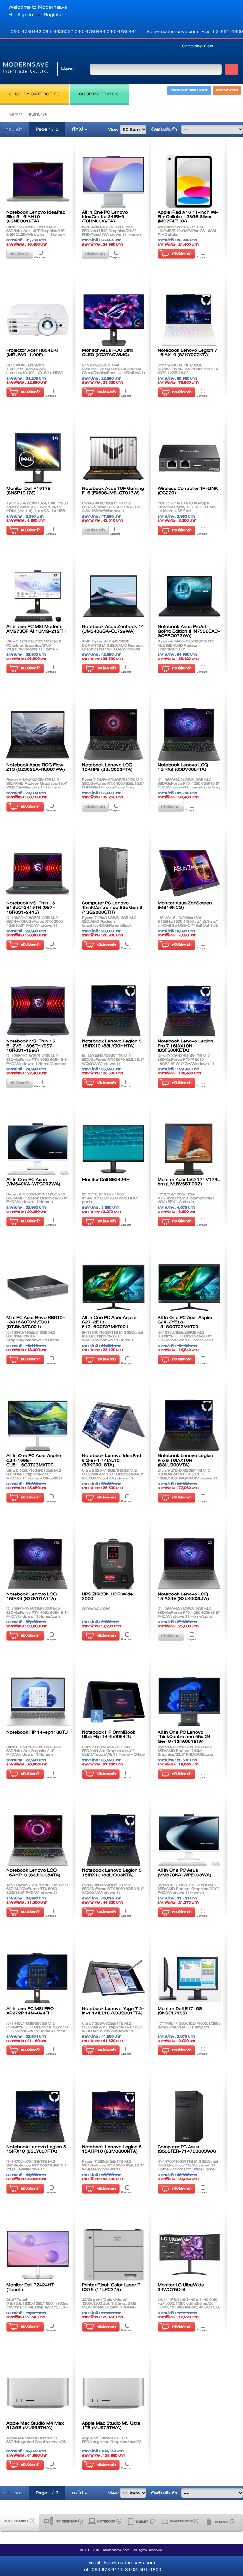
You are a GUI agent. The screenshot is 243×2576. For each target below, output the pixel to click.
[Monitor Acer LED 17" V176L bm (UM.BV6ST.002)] (189, 1149)
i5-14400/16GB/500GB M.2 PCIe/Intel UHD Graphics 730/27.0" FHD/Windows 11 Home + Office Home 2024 (38, 2029)
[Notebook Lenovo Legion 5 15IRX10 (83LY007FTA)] (38, 2116)
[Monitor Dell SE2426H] (113, 1149)
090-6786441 (122, 31)
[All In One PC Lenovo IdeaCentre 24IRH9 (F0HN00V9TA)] (113, 182)
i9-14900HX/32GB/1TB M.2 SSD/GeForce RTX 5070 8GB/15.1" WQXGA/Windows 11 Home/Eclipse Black (113, 1061)
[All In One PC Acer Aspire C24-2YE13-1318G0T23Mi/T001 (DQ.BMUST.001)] (189, 1288)
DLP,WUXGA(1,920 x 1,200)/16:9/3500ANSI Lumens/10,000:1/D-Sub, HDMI (35, 369)
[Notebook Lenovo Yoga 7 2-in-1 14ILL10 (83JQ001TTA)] (113, 1978)
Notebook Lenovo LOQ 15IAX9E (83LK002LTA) (183, 1596)
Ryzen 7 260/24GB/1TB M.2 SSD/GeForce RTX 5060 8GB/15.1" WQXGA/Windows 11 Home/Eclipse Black (113, 2167)
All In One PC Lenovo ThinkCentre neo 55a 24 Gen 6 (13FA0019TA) (184, 1737)
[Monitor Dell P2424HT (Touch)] (38, 2255)
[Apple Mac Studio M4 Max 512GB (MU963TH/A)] (38, 2393)
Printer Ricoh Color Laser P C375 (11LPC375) (111, 2287)
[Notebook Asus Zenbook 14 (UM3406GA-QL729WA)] (113, 596)
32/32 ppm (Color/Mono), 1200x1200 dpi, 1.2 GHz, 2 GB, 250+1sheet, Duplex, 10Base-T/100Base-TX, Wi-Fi (110, 2305)
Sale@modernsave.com (172, 31)
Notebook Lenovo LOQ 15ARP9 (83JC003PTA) (107, 767)
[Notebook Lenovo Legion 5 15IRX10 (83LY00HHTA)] (113, 1011)
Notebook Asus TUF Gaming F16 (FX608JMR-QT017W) (113, 490)
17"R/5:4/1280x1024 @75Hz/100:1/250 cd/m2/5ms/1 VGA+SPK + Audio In (186, 1198)
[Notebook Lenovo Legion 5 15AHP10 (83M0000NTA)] (113, 2116)
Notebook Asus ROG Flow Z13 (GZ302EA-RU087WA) (36, 767)
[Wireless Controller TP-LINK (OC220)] (189, 458)
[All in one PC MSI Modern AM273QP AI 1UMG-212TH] (38, 596)
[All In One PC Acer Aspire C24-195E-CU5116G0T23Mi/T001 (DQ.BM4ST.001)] (38, 1426)
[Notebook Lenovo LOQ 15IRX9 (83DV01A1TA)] (38, 1564)
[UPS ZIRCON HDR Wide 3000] (113, 1564)
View (113, 129)
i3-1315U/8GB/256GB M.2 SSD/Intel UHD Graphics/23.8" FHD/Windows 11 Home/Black (185, 1336)
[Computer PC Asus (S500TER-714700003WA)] (189, 2116)
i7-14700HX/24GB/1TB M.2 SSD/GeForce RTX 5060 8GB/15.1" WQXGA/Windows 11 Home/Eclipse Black (113, 1891)
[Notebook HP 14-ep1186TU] (38, 1702)
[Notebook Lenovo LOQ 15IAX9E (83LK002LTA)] (189, 1564)
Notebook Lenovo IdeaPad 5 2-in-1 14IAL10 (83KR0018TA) (112, 1460)
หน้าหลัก (16, 114)
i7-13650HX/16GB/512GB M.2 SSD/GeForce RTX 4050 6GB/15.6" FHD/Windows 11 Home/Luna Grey (37, 1614)
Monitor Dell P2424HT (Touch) (30, 2287)
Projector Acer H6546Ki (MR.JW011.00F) (32, 352)
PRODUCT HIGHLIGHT (189, 90)
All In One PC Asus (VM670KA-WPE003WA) (184, 1872)
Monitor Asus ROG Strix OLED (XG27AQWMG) (108, 352)
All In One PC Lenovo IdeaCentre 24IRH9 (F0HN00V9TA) (105, 217)
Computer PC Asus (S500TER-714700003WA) (187, 2149)
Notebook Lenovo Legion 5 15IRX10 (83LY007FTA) (36, 2149)
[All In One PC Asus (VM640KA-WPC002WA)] (38, 1149)
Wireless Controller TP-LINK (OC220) (188, 490)
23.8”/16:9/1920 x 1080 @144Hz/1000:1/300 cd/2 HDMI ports (110, 1198)
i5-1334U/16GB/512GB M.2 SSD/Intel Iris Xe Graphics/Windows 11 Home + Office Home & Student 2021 (34, 1338)
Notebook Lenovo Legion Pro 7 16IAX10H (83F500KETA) (185, 1045)
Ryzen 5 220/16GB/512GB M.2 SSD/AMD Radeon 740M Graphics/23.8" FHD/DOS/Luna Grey (185, 1753)
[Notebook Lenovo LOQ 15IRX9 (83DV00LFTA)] (189, 735)
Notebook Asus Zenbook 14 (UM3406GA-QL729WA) (113, 629)
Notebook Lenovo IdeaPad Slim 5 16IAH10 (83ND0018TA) (36, 217)
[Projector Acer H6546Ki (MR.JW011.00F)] (38, 320)
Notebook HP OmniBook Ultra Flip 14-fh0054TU (109, 1734)
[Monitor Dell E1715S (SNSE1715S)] (189, 1978)
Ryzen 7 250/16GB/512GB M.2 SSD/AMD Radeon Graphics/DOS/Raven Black (109, 921)
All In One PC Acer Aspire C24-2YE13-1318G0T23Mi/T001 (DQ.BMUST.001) (185, 1324)
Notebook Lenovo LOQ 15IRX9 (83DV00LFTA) (183, 767)
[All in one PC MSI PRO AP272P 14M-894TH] (38, 1978)
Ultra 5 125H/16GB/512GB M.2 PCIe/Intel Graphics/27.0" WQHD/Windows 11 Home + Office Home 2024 (34, 647)
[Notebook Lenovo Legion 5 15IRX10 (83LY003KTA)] (113, 1840)
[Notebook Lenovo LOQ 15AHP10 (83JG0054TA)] (38, 1840)
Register (53, 15)
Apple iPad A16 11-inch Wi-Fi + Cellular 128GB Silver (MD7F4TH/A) (188, 217)
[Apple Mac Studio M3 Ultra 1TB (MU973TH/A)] (113, 2393)
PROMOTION (227, 90)
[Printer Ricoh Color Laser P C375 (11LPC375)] (113, 2255)
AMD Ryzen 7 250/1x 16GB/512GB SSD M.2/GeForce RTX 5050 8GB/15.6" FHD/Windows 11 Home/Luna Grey (37, 1891)
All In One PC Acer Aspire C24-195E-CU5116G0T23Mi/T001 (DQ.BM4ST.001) (34, 1462)
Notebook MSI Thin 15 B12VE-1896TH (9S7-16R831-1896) (31, 1045)
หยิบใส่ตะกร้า (182, 254)
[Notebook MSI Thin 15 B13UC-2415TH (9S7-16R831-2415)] (38, 873)
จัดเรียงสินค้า (164, 129)
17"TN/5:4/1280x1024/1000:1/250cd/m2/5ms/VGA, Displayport (189, 2025)
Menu (67, 69)
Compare (40, 257)
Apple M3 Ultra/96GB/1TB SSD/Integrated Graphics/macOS (112, 2440)
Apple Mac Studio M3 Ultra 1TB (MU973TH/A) (111, 2425)
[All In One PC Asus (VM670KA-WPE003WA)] (189, 1840)
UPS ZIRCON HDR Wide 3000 (107, 1596)
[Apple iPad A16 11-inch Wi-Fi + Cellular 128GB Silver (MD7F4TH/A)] (189, 182)
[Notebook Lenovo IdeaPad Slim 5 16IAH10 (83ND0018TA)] (38, 182)
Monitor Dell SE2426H (106, 1179)
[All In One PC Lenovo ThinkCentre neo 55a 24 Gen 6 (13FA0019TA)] (189, 1702)
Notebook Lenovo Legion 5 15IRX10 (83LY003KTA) (112, 1872)
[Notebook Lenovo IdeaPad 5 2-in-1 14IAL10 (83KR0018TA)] (113, 1426)
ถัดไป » (80, 129)
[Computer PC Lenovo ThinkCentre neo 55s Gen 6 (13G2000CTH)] (113, 873)
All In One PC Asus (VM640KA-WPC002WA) (33, 1182)
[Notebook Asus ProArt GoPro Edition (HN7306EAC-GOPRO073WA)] (189, 596)
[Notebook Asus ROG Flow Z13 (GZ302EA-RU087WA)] (38, 735)
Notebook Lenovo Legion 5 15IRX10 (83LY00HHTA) (112, 1043)
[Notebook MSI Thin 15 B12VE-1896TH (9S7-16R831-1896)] (38, 1011)
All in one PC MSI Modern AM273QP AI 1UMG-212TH (36, 629)
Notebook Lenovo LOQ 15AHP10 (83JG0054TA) (33, 1872)
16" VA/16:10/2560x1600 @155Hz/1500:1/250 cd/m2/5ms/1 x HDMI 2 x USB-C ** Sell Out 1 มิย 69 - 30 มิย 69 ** (188, 923)
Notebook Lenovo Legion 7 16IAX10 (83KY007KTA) (187, 352)
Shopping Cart (198, 46)
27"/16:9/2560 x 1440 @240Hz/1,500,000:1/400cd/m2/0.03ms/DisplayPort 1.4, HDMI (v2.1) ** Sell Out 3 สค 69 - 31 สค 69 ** (113, 371)
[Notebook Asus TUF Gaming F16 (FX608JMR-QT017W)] (113, 458)
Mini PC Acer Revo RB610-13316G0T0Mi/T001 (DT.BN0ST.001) (36, 1322)
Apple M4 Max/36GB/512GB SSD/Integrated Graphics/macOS (36, 2440)
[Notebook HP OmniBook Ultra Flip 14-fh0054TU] (113, 1702)
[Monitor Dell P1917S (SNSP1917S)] (38, 458)
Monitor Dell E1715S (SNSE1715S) (180, 2011)
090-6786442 (27, 31)
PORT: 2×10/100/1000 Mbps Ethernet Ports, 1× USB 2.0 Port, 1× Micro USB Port (187, 507)
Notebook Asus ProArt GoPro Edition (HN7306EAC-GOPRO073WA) (189, 631)
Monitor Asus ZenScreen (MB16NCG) (185, 905)
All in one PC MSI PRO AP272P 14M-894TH (30, 2011)
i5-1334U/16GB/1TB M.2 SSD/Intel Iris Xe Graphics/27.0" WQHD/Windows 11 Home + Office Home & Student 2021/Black (113, 1338)
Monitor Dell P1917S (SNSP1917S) (28, 490)
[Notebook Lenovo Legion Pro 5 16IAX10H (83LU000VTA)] (189, 1426)
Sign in (25, 15)
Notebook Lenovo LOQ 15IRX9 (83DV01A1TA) (31, 1596)
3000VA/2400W (96, 1609)
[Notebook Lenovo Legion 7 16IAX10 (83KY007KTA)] (189, 320)
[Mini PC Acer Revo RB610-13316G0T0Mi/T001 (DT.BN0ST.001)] (38, 1288)
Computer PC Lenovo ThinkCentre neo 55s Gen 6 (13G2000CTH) (112, 907)
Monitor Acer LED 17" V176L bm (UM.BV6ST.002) (189, 1182)
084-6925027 (59, 31)
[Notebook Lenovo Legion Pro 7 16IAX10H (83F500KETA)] (189, 1011)
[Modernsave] (25, 69)
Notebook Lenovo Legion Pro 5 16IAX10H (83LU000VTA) (185, 1460)
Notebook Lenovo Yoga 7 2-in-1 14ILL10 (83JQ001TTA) (113, 2011)
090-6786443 (91, 31)
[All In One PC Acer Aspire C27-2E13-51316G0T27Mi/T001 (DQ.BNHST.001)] (113, 1288)
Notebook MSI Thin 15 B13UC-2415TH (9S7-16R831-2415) (31, 907)
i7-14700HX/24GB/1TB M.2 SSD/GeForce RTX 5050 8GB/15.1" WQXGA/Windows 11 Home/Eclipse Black (37, 2167)
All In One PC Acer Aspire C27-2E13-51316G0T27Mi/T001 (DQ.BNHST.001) (109, 1324)
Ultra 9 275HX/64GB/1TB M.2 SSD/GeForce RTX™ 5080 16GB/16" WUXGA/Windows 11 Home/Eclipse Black (186, 1061)
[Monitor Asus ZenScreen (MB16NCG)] (189, 873)
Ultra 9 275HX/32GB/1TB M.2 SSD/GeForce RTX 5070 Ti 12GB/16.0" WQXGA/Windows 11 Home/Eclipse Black (188, 1476)
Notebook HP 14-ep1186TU (37, 1732)
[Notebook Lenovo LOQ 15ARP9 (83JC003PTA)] (113, 735)
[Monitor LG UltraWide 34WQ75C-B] (189, 2255)
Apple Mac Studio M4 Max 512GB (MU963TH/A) (35, 2425)
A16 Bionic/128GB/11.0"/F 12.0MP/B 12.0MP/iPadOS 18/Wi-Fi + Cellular (188, 231)
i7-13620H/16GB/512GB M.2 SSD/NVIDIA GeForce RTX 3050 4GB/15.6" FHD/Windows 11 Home (34, 923)
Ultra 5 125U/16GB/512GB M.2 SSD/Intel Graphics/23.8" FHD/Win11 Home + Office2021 (34, 1474)
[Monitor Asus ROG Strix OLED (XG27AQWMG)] (113, 320)
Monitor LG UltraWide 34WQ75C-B (181, 2287)
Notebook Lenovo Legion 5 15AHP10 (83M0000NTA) (112, 2149)
